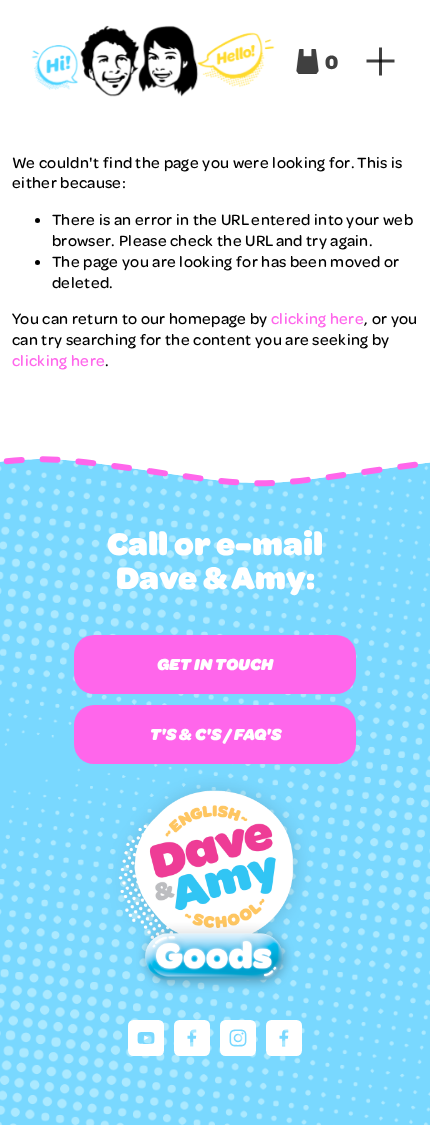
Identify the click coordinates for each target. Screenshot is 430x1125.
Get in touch (215, 664)
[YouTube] (146, 1038)
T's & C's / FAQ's (215, 734)
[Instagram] (238, 1038)
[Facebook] (192, 1038)
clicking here (317, 318)
